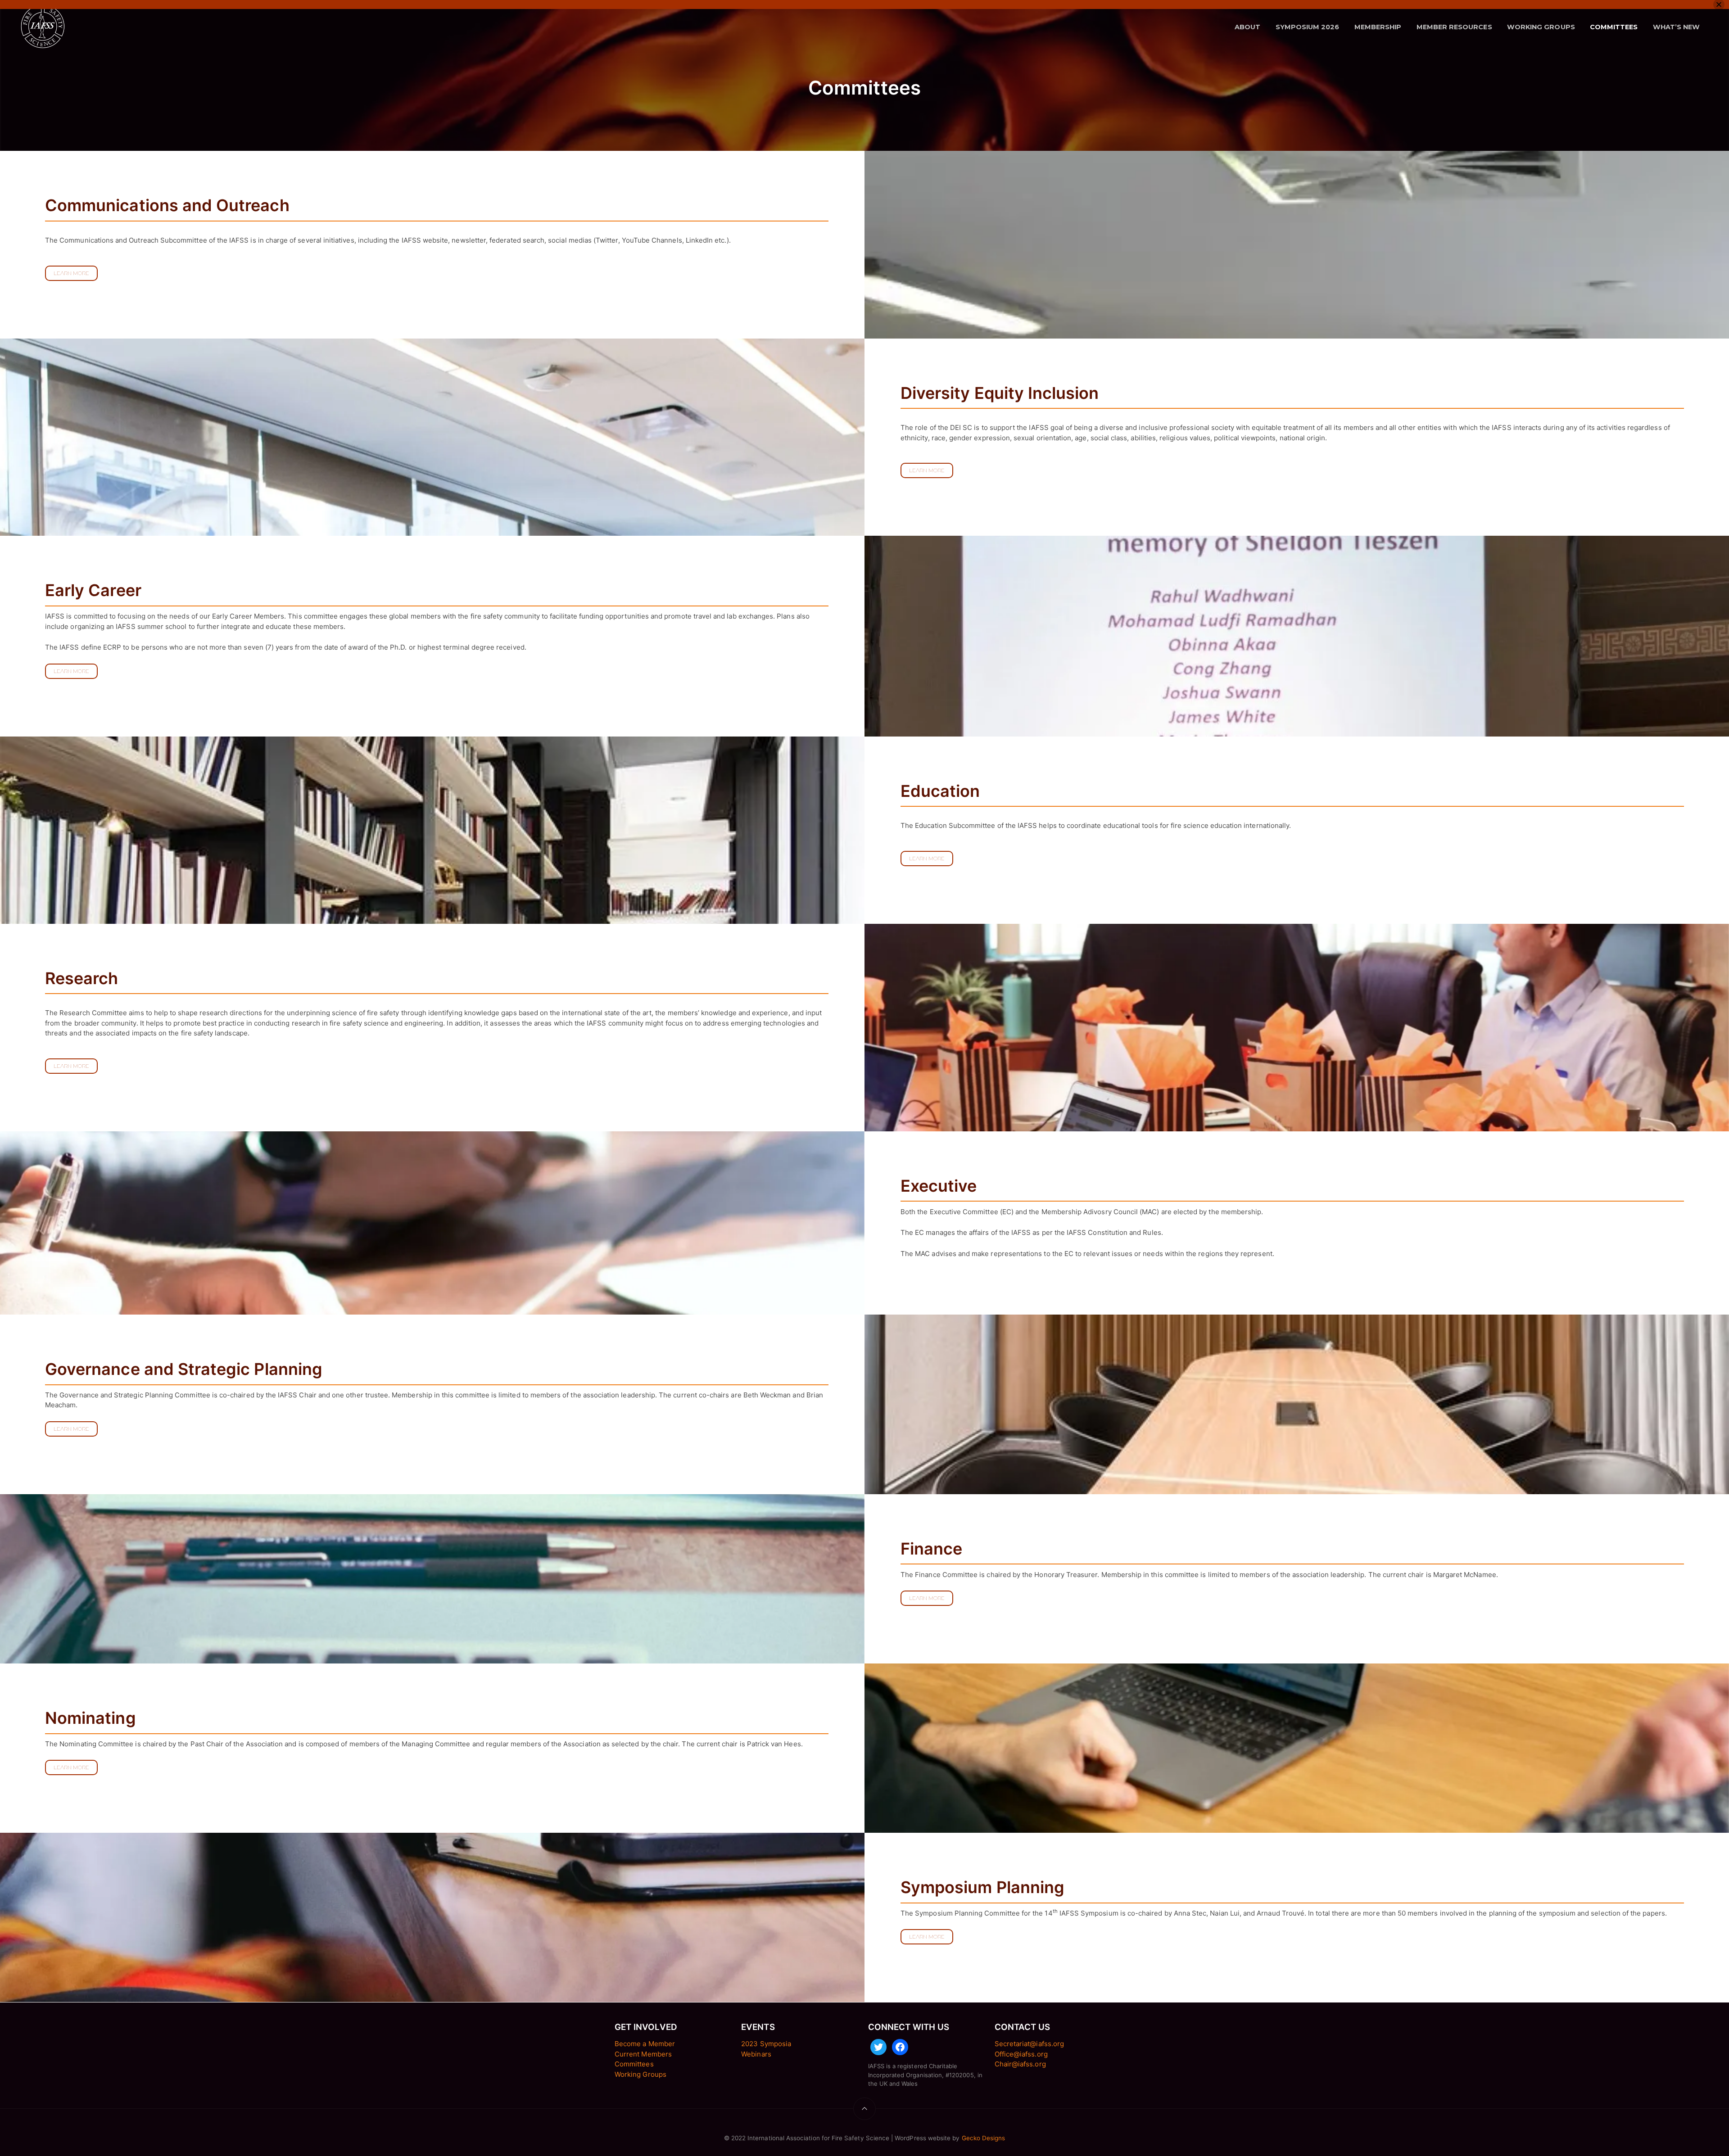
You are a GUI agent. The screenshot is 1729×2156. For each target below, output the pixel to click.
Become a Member (645, 2044)
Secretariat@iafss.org (1029, 2044)
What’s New (1677, 27)
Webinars (756, 2054)
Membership (1378, 27)
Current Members (643, 2054)
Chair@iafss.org (1020, 2064)
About (1247, 27)
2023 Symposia (766, 2044)
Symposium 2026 (1308, 27)
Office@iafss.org (1021, 2054)
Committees (1614, 27)
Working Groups (1541, 27)
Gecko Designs (984, 2138)
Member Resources (1454, 27)
